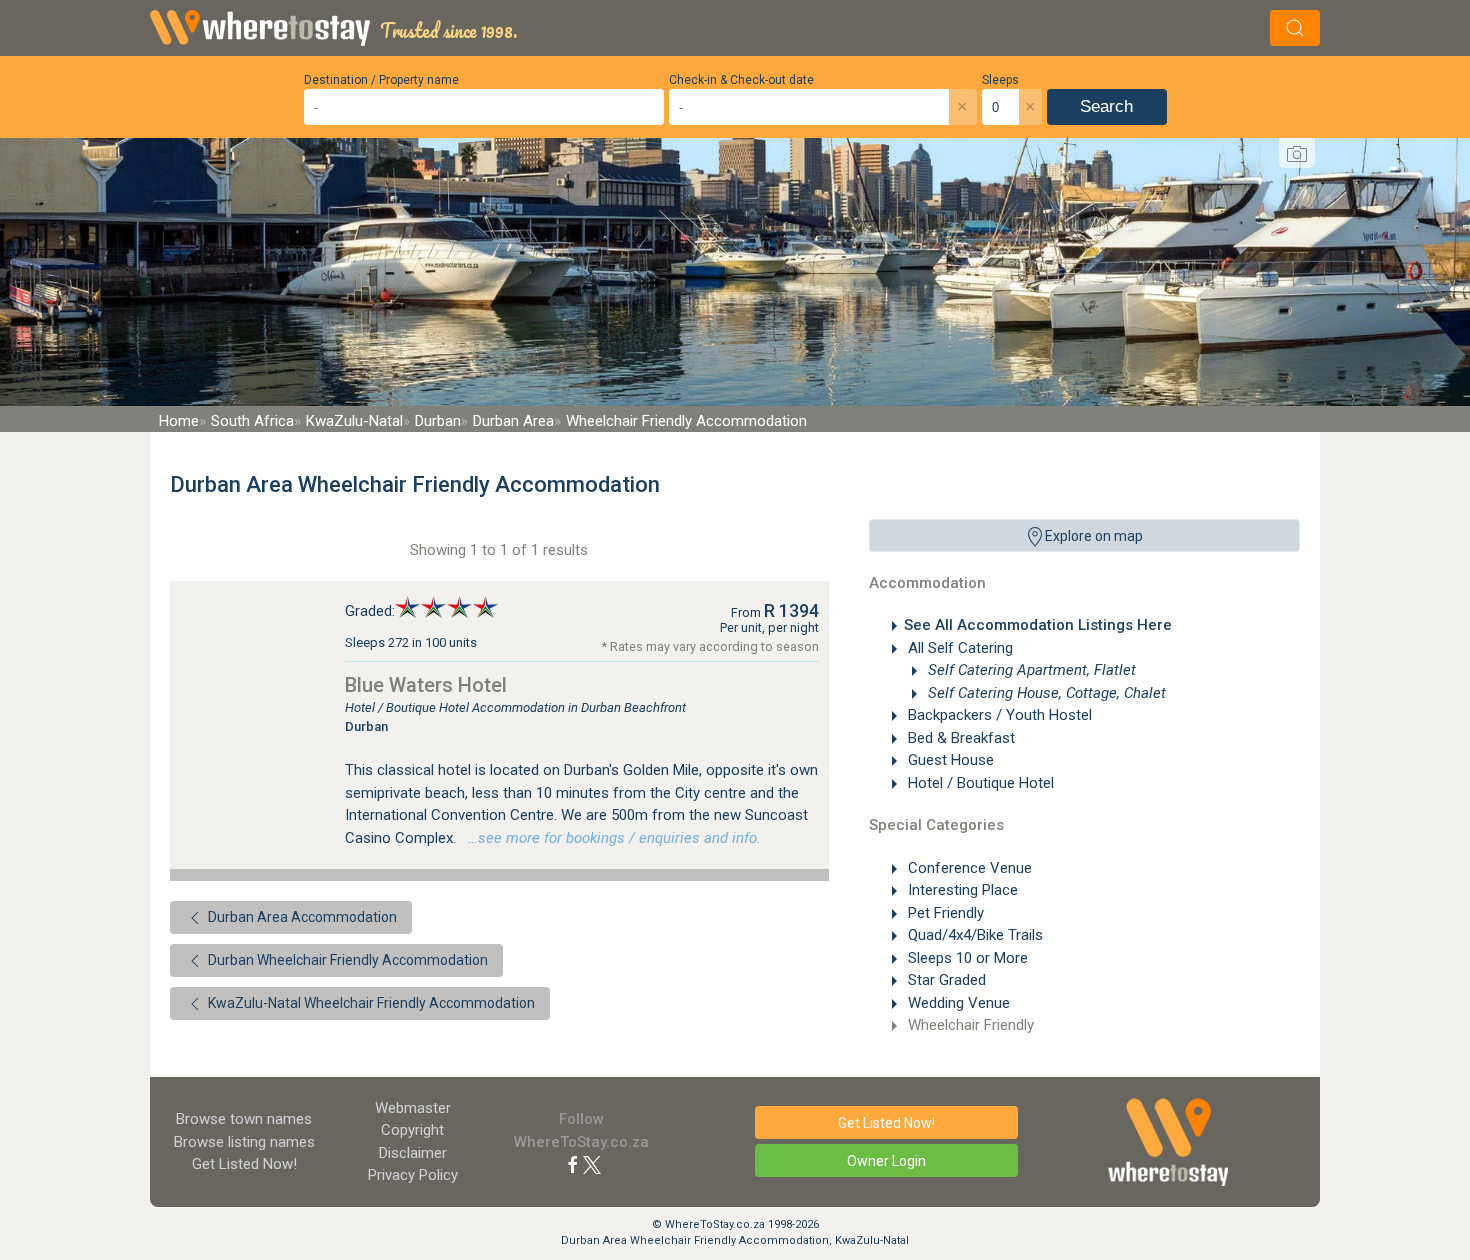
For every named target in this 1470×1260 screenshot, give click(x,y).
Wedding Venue (957, 1003)
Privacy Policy (413, 1175)
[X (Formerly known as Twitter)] (592, 1164)
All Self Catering (958, 648)
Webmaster (413, 1108)
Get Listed (244, 1164)
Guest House (949, 760)
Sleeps (1000, 80)
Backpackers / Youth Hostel (998, 715)
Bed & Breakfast (959, 738)
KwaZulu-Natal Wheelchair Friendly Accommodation (370, 1003)
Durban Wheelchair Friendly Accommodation (346, 960)
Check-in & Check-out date (741, 80)
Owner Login (886, 1161)
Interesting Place (961, 890)
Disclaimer (413, 1153)
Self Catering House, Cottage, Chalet (1045, 693)
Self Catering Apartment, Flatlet (1030, 670)
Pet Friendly (944, 913)
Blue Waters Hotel (426, 685)
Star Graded (945, 980)
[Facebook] (573, 1164)
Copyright (412, 1130)
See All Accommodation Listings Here (1038, 625)
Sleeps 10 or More (966, 958)
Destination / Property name (381, 80)
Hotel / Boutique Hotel (979, 783)
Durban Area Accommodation (301, 917)
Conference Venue (968, 868)
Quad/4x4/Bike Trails (973, 935)
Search (1106, 106)
